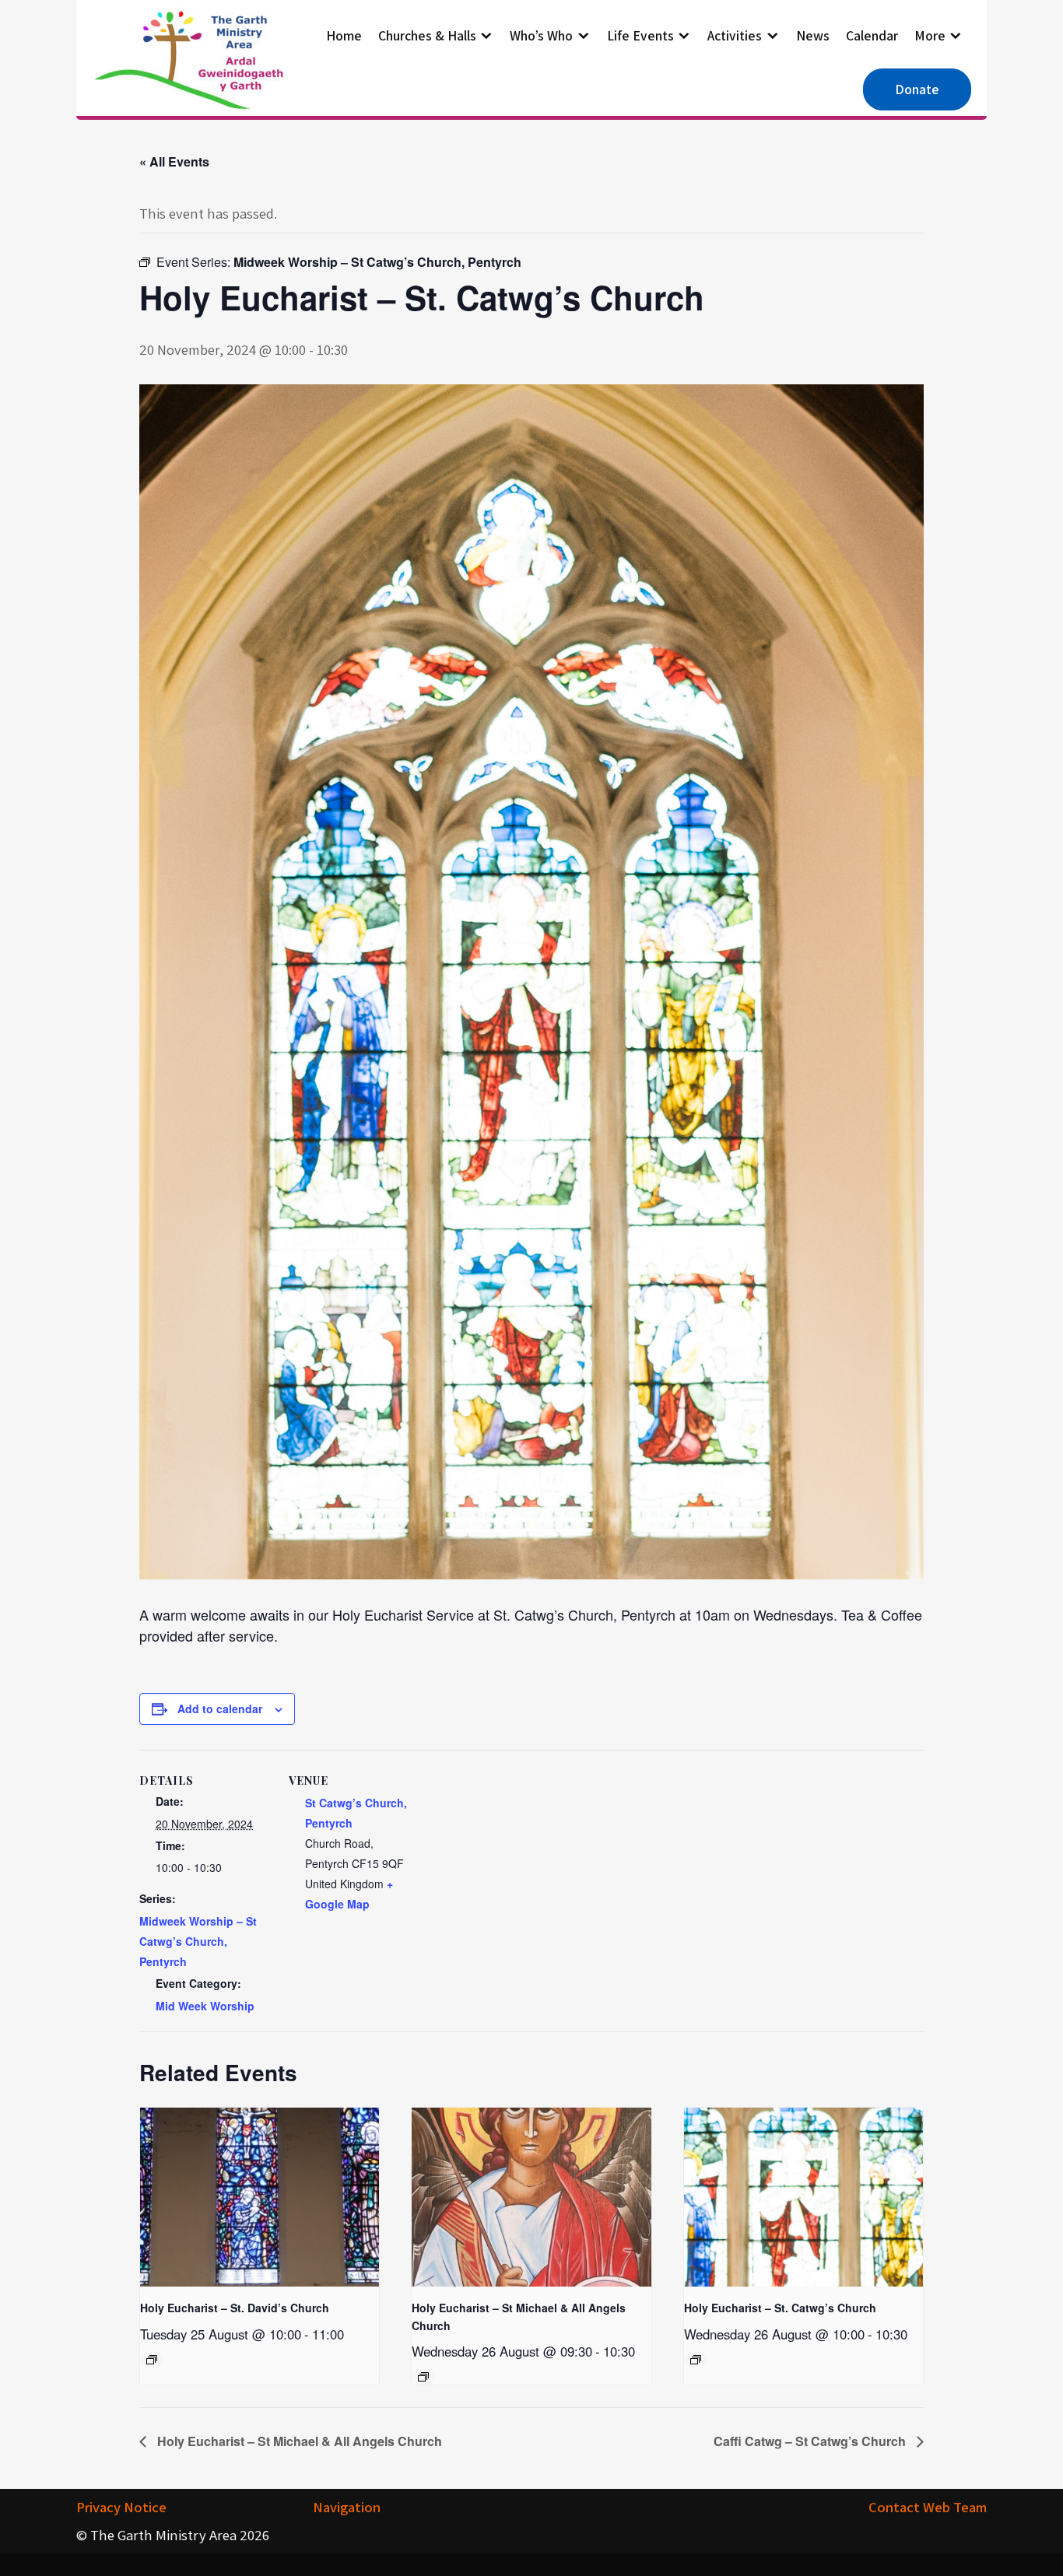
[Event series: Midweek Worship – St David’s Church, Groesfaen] (152, 2360)
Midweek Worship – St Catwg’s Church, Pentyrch (198, 1941)
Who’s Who (541, 35)
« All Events (174, 161)
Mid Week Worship (205, 2006)
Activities (735, 35)
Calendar (872, 35)
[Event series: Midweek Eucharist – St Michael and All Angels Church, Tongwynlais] (423, 2377)
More (930, 35)
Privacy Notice (121, 2507)
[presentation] (260, 2197)
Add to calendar (220, 1709)
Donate (917, 89)
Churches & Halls (427, 35)
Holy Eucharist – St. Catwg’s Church (780, 2308)
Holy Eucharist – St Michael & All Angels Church (298, 2441)
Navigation (347, 2507)
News (813, 35)
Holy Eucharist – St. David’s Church (235, 2308)
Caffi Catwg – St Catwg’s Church (811, 2441)
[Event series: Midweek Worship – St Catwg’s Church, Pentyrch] (696, 2360)
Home (344, 35)
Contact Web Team (928, 2507)
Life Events (640, 35)
